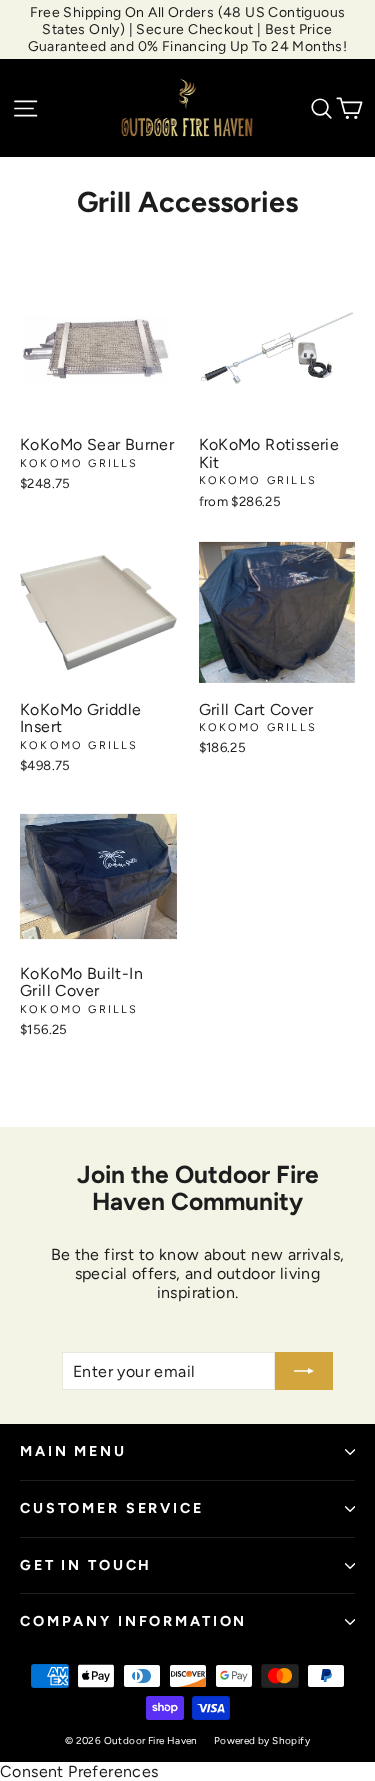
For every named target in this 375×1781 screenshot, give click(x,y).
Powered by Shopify (262, 1740)
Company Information (133, 1621)
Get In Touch (86, 1565)
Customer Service (112, 1508)
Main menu (73, 1451)
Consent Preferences (79, 1771)
